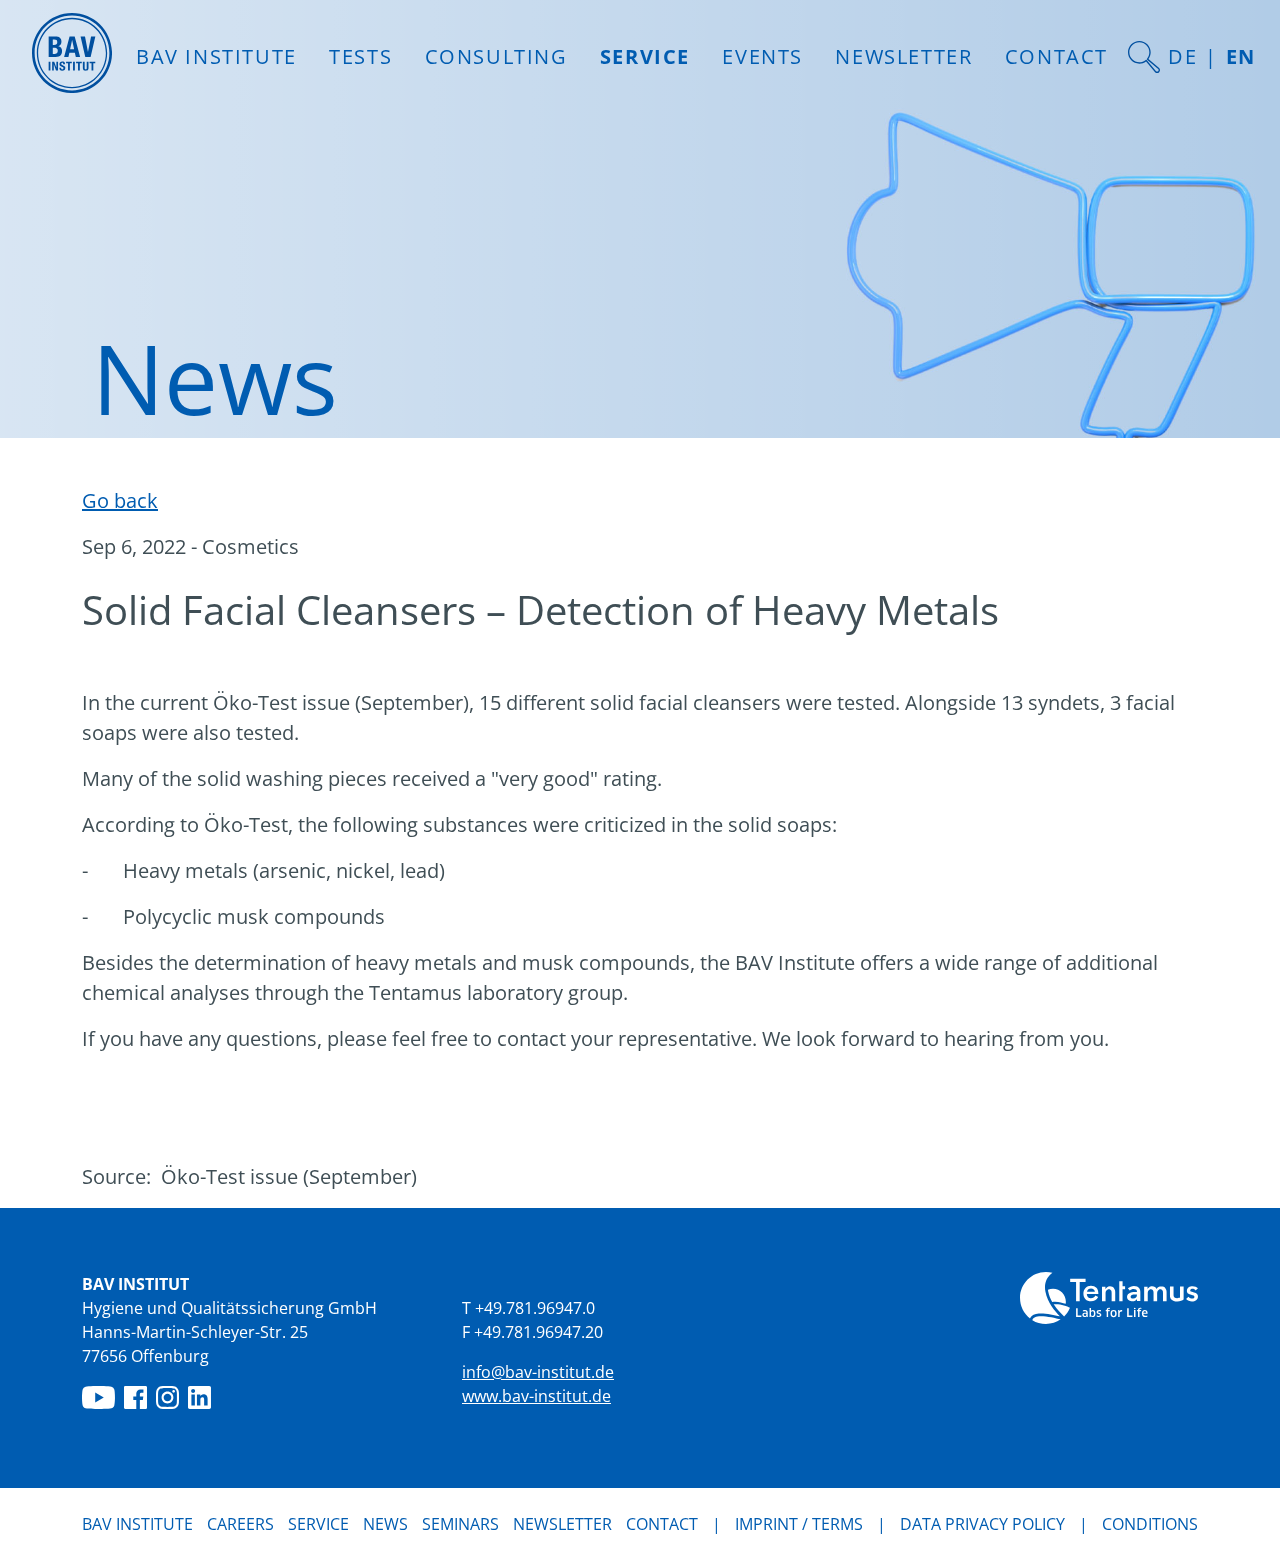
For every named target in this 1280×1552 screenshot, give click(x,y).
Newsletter (903, 56)
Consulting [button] (496, 56)
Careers (240, 1524)
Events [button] (762, 56)
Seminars (460, 1524)
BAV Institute (137, 1524)
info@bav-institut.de (538, 1372)
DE (1182, 56)
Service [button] (645, 56)
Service (318, 1524)
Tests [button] (360, 56)
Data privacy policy (982, 1524)
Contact (1056, 56)
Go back (120, 500)
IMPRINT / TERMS (799, 1524)
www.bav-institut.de (536, 1396)
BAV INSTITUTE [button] (216, 56)
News (385, 1523)
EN (1241, 56)
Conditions (1150, 1524)
